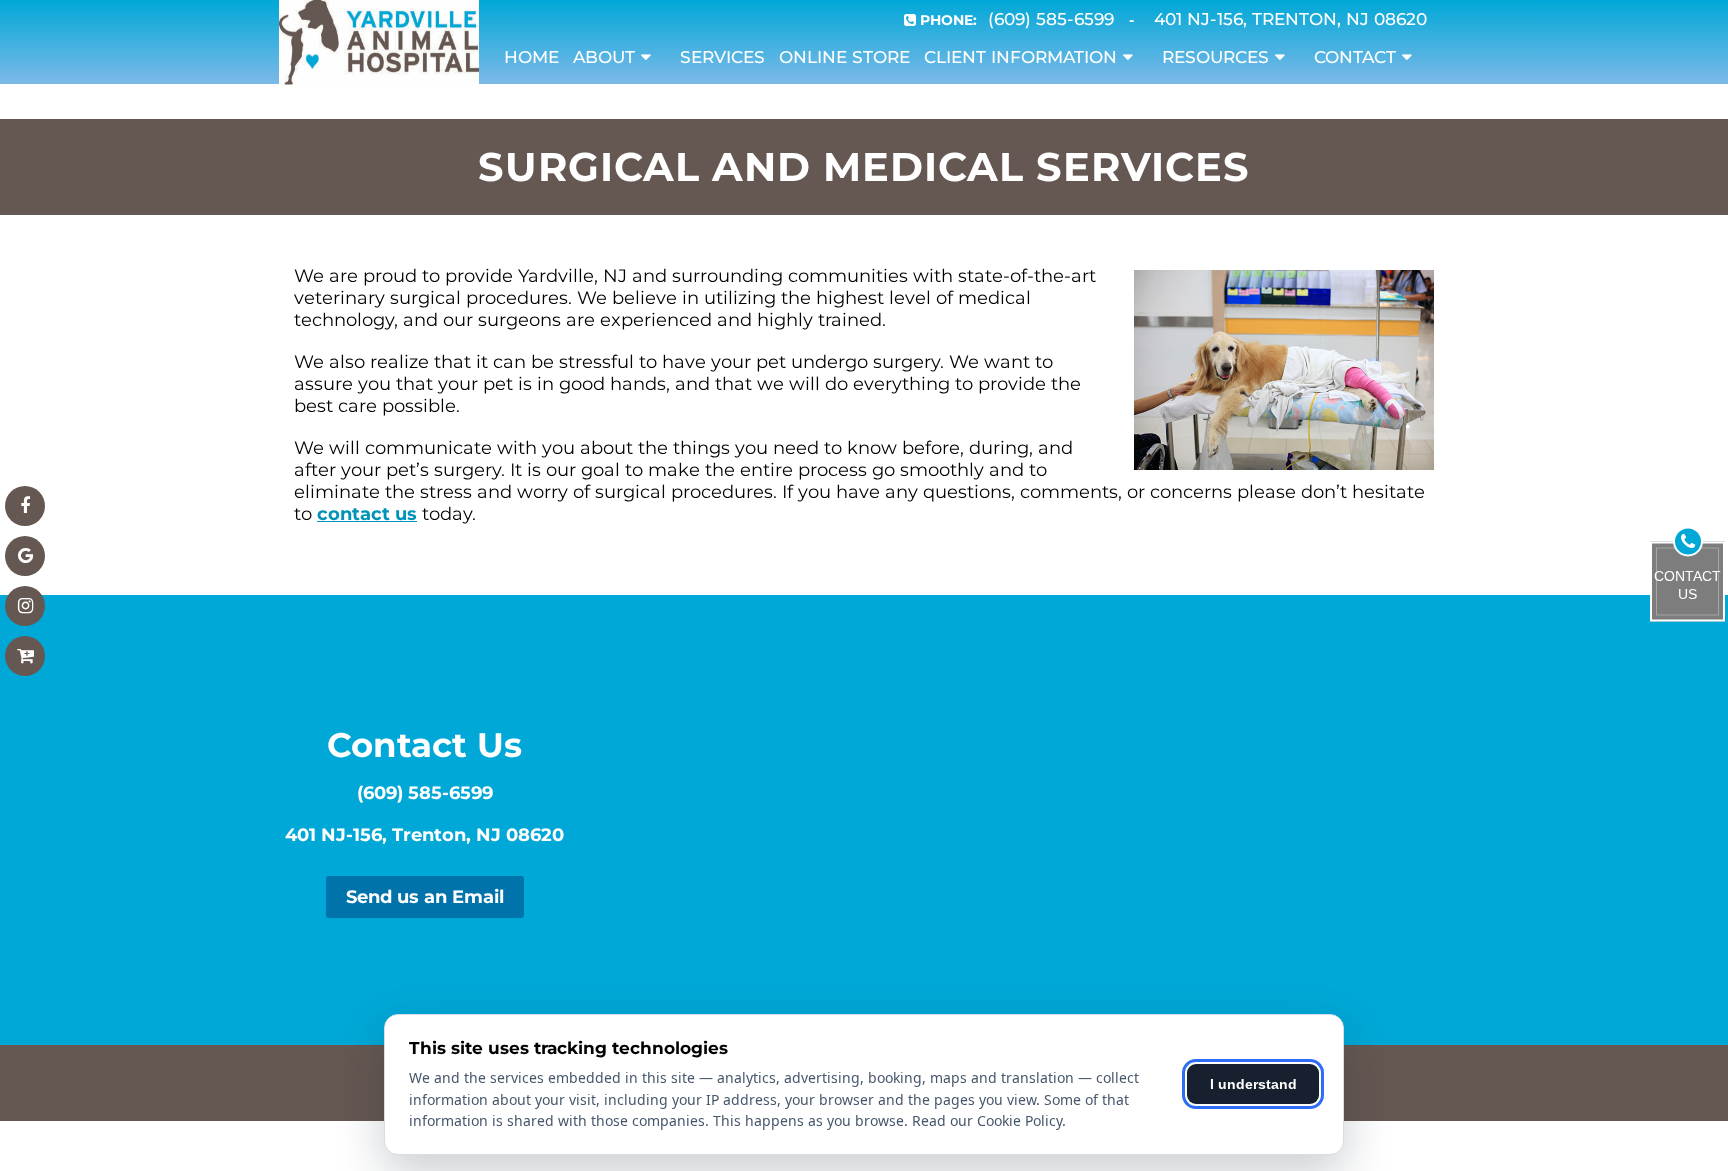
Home (531, 57)
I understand (1253, 1084)
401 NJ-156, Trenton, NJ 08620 (424, 835)
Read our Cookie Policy (987, 1120)
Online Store (844, 57)
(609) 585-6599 (425, 793)
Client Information (1020, 57)
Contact (1355, 57)
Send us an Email (425, 897)
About (604, 57)
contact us (367, 514)
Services (722, 57)
